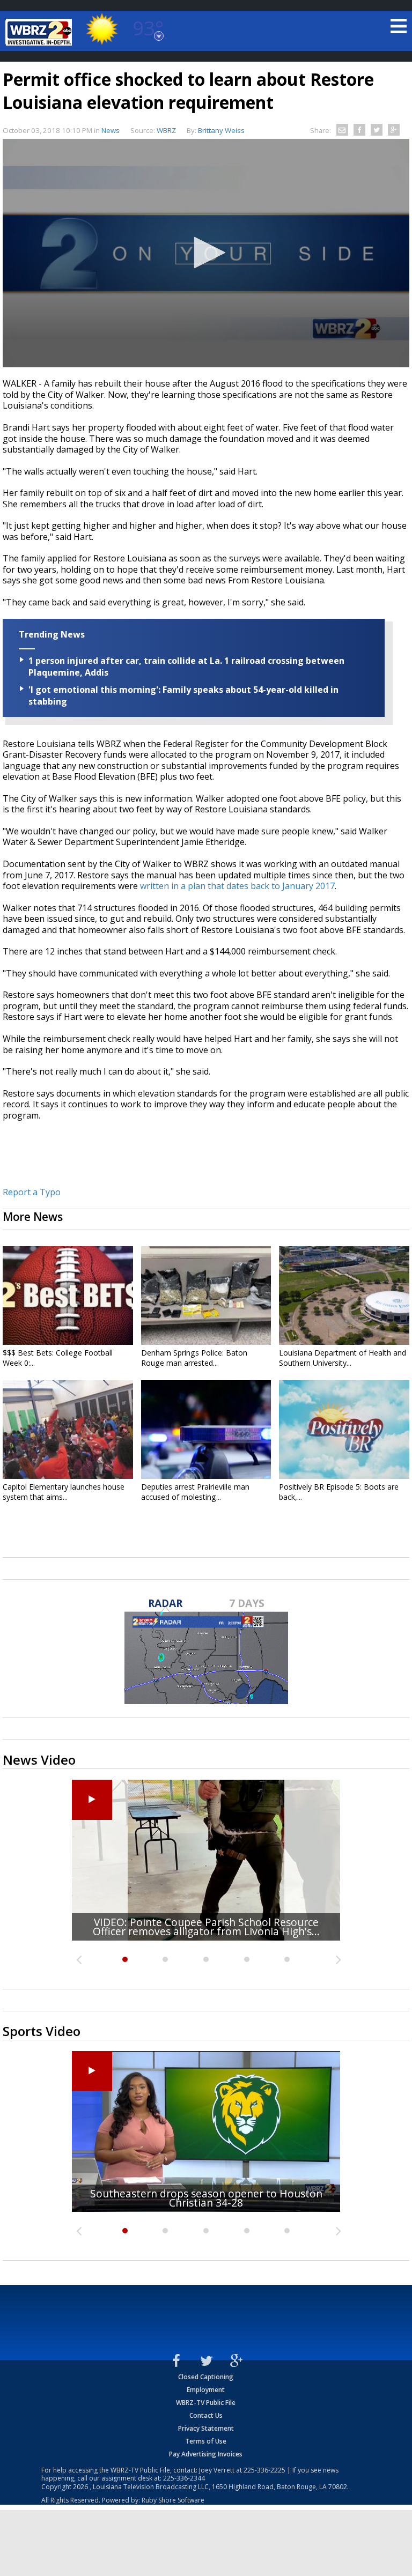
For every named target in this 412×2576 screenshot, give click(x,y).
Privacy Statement (206, 2428)
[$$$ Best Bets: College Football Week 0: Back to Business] (68, 1296)
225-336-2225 (264, 2470)
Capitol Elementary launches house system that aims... (64, 1492)
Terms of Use (206, 2441)
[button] (206, 253)
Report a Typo (32, 1192)
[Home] (40, 32)
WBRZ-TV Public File (206, 2403)
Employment (206, 2390)
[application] (206, 253)
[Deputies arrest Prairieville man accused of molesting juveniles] (206, 1430)
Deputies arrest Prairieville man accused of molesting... (195, 1492)
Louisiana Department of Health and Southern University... (343, 1358)
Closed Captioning (206, 2377)
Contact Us (206, 2415)
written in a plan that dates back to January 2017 (237, 886)
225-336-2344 (184, 2478)
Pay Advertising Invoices (206, 2454)
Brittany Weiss (221, 130)
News (111, 130)
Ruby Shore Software (173, 2500)
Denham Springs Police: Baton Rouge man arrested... (194, 1358)
